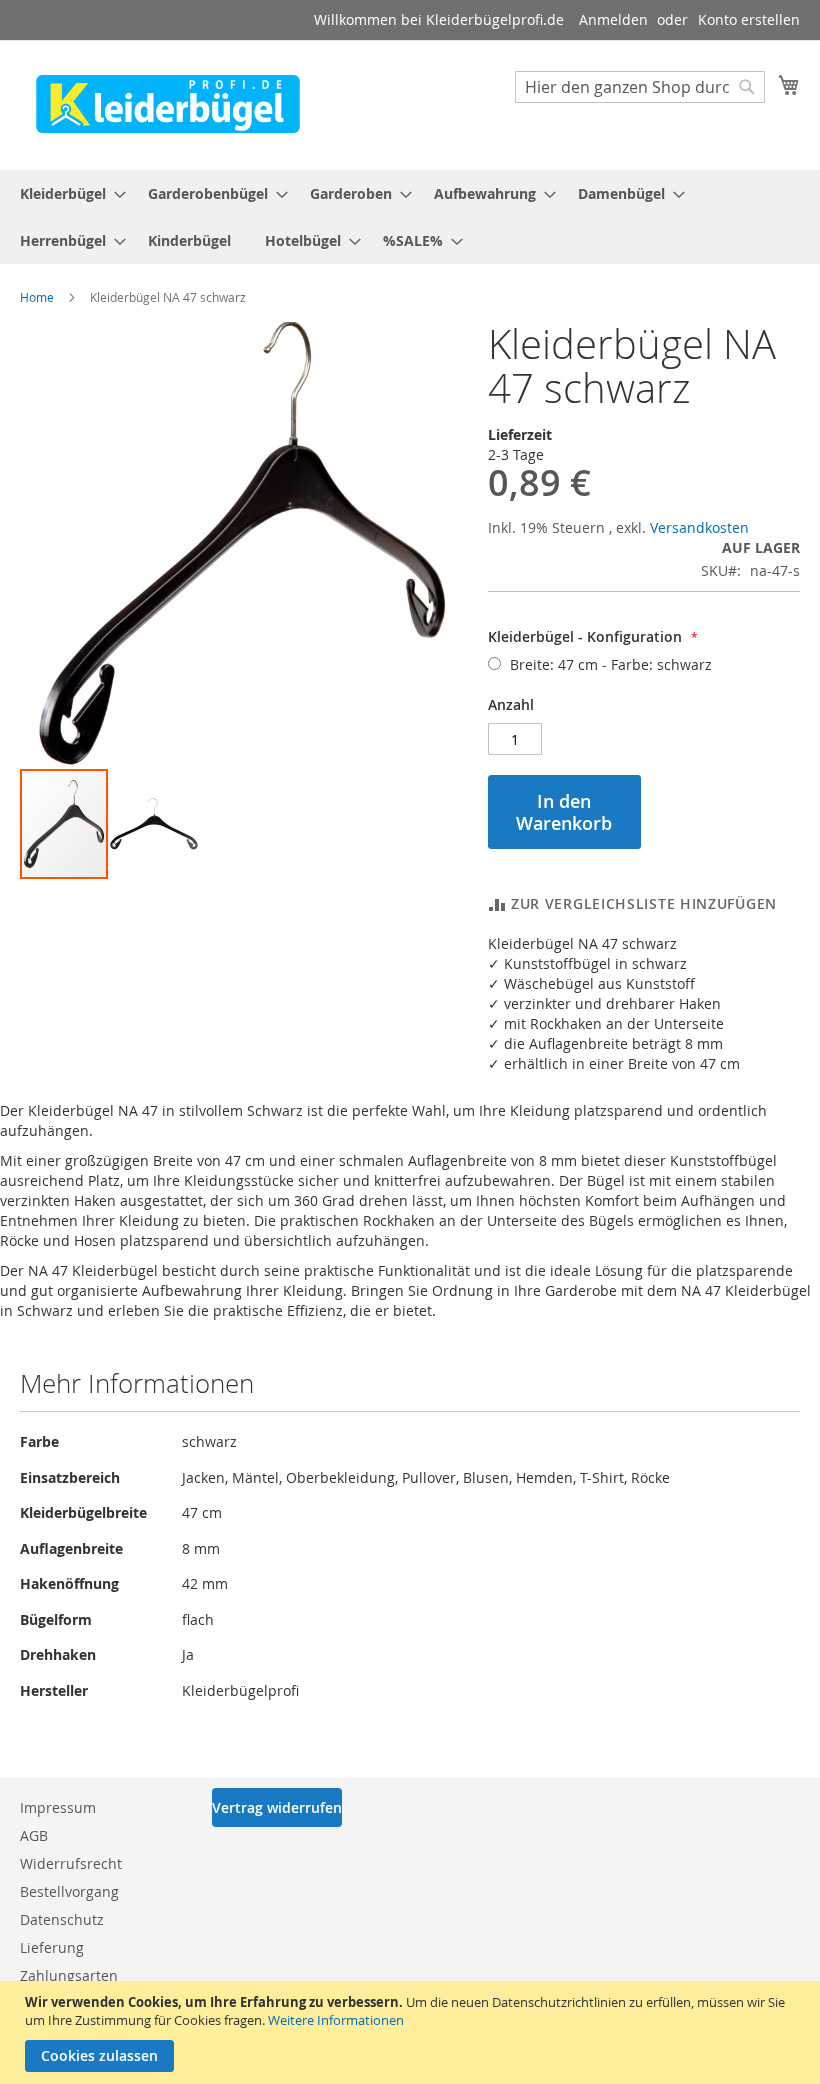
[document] (412, 2032)
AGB (34, 1835)
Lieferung (52, 1947)
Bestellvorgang (69, 1891)
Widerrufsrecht (71, 1863)
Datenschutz (62, 1919)
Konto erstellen (749, 19)
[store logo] (168, 104)
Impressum (58, 1807)
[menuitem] (67, 193)
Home (37, 297)
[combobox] (640, 87)
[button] (154, 824)
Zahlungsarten (69, 1975)
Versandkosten (699, 527)
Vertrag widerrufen (277, 1807)
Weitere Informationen (336, 2020)
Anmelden (613, 19)
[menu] (410, 217)
